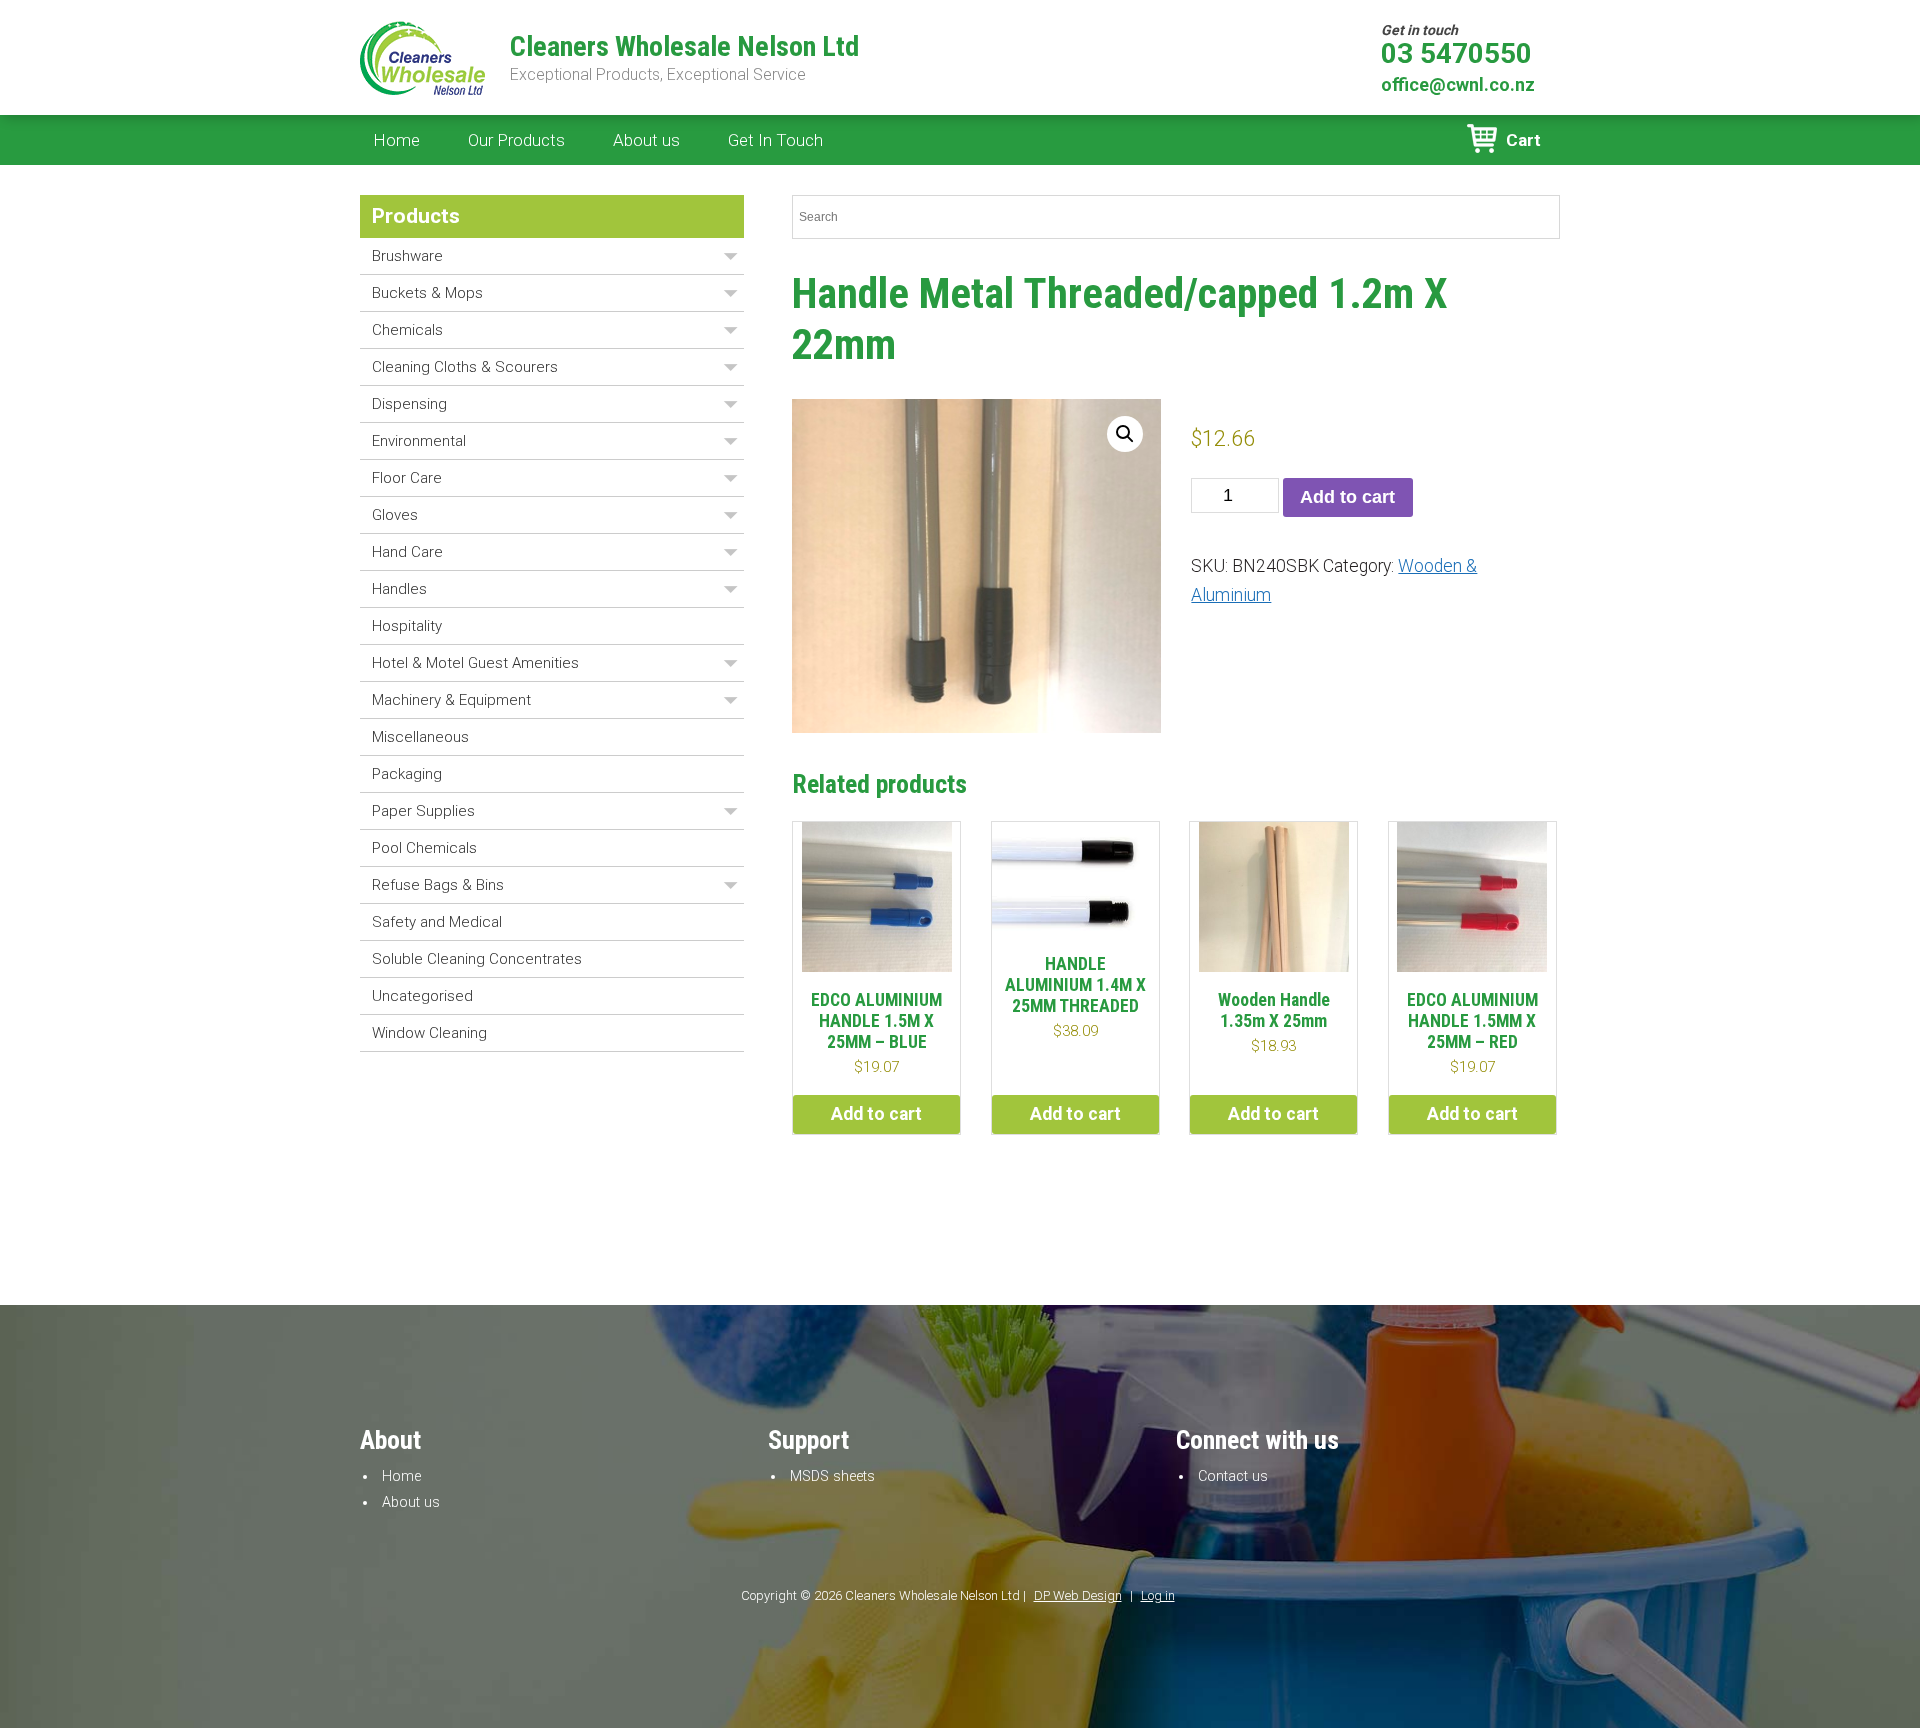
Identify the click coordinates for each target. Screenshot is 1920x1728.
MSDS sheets (832, 1476)
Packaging (407, 774)
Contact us (1233, 1476)
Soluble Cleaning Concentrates (477, 959)
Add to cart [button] (876, 1114)
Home (396, 140)
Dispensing (409, 404)
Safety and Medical (437, 922)
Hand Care (407, 552)
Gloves (395, 515)
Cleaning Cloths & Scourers (465, 367)
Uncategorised (422, 996)
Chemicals (407, 330)
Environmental (419, 441)
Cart (1523, 140)
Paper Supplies (423, 811)
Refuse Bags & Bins (438, 885)
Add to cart (1347, 497)
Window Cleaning (429, 1033)
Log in (1158, 1595)
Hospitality (407, 626)
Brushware (407, 256)
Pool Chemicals (424, 848)
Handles (399, 589)
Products (416, 216)
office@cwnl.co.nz (1458, 84)
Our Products (516, 140)
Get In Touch (775, 140)
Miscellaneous (420, 737)
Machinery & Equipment (451, 700)
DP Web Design (1078, 1595)
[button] (1125, 434)
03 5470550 (1456, 54)
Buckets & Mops (427, 293)
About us (646, 140)
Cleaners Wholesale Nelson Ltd (684, 47)
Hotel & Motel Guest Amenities (475, 663)
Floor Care (407, 478)
